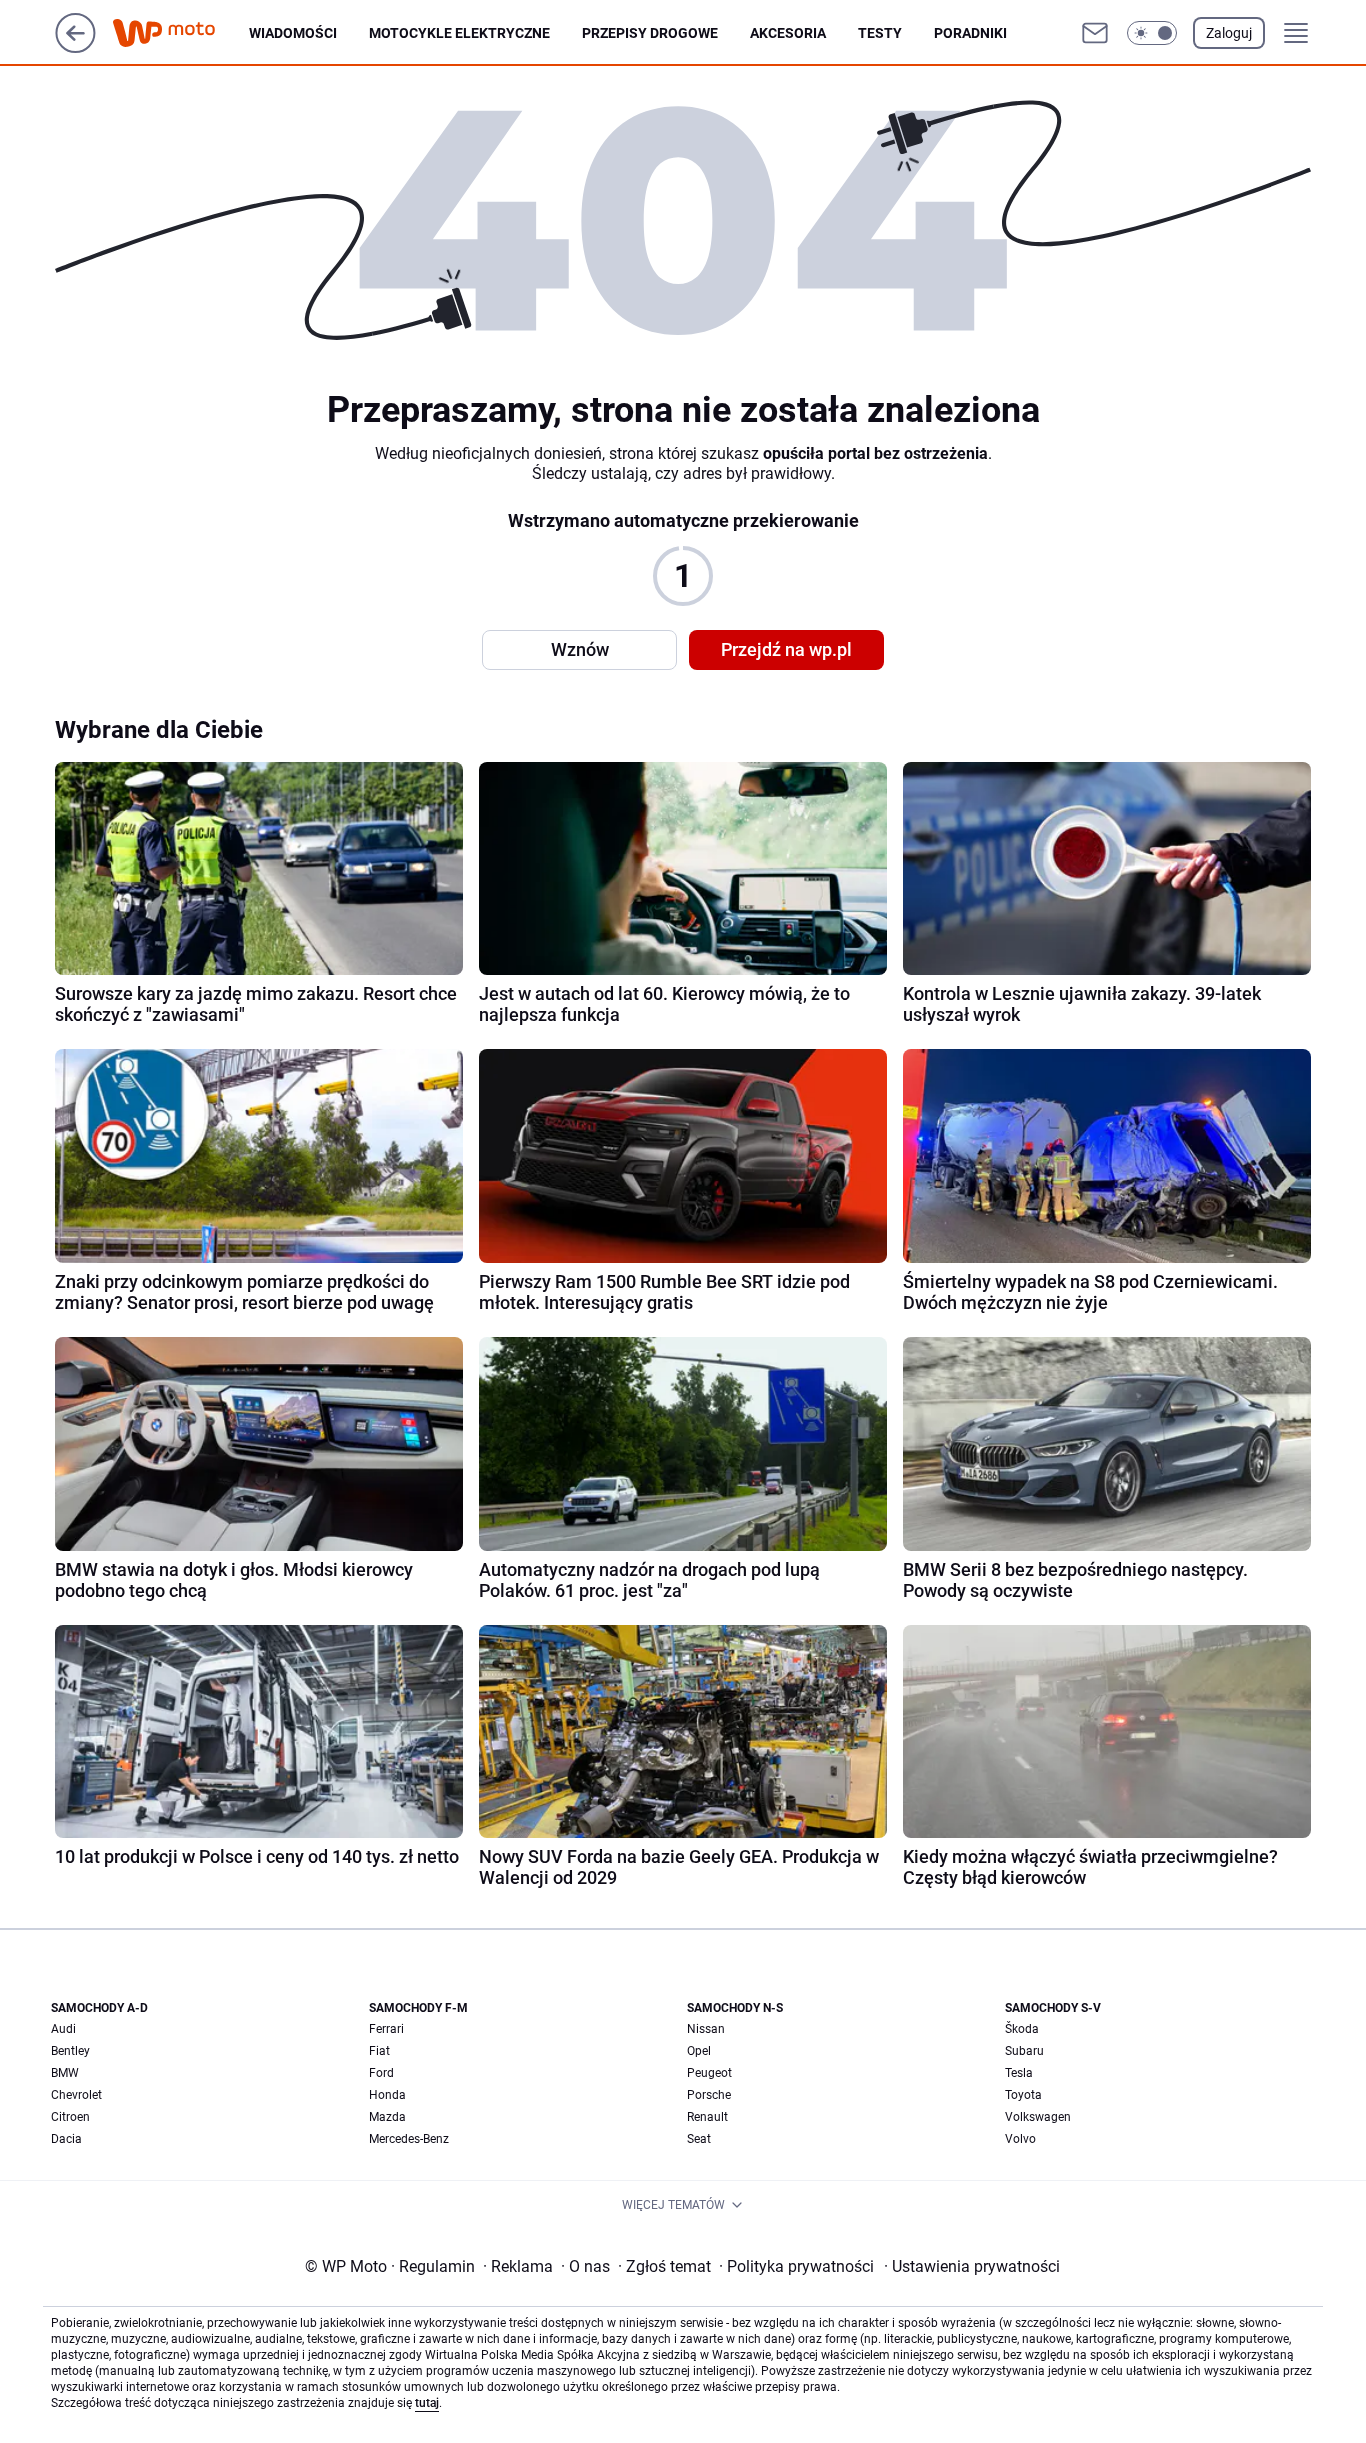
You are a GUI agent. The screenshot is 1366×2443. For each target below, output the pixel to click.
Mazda (387, 2117)
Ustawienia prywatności (972, 2266)
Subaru (1024, 2051)
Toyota (1023, 2095)
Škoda (1022, 2029)
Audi (63, 2029)
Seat (699, 2139)
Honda (387, 2095)
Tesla (1019, 2073)
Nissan (706, 2029)
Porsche (709, 2095)
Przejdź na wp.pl (786, 649)
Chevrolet (76, 2095)
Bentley (70, 2051)
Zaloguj (1229, 33)
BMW (65, 2073)
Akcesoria (788, 33)
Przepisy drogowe (650, 33)
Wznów (580, 649)
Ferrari (386, 2029)
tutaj (427, 2403)
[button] (1152, 33)
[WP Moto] (180, 33)
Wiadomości (293, 33)
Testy (880, 33)
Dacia (66, 2139)
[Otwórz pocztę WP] (1095, 33)
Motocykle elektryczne (459, 33)
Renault (707, 2117)
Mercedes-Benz (409, 2139)
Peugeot (709, 2073)
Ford (381, 2073)
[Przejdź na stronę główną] (75, 47)
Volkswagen (1038, 2117)
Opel (699, 2051)
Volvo (1020, 2139)
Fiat (379, 2051)
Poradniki (970, 33)
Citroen (70, 2117)
